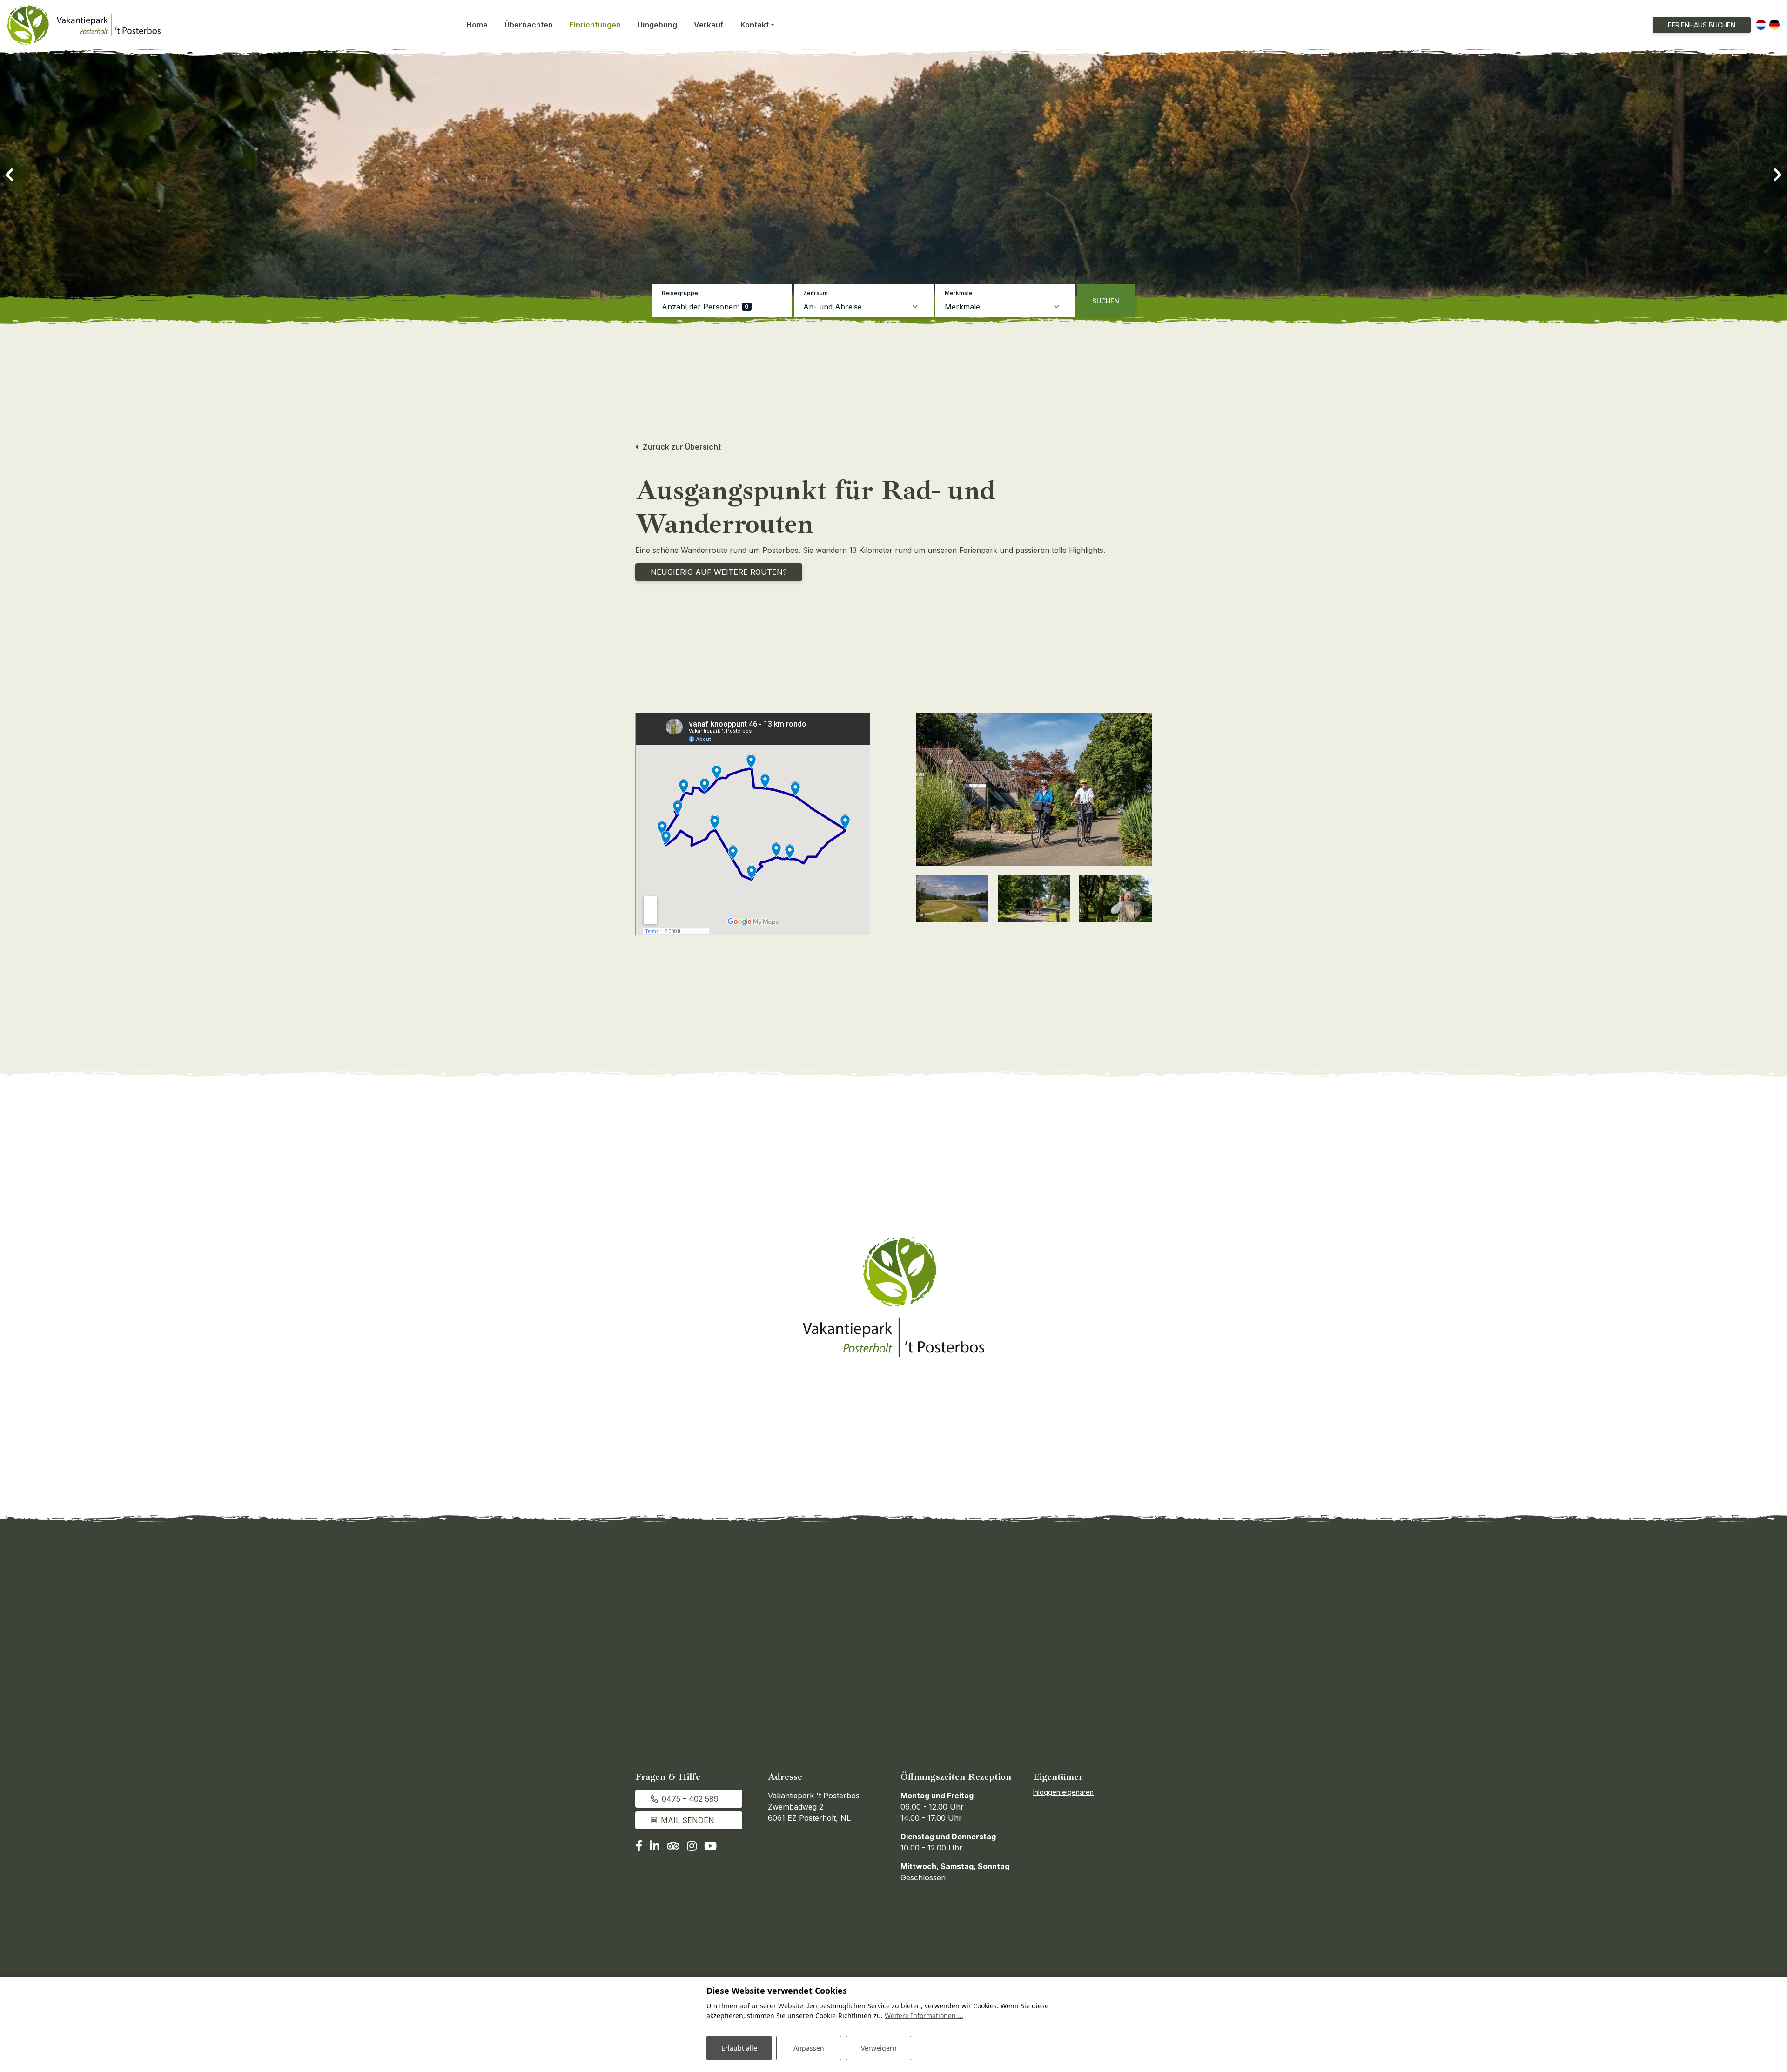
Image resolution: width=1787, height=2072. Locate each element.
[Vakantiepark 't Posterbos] (84, 25)
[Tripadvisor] (673, 1847)
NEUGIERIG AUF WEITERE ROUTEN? (719, 572)
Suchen (1106, 301)
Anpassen (809, 2048)
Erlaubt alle (739, 2048)
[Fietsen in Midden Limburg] (1034, 789)
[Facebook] (639, 1847)
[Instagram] (692, 1847)
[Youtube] (710, 1847)
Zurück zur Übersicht (682, 447)
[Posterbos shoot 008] (1034, 899)
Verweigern (879, 2048)
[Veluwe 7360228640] (952, 899)
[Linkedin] (655, 1847)
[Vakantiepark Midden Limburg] (1115, 899)
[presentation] (9, 175)
